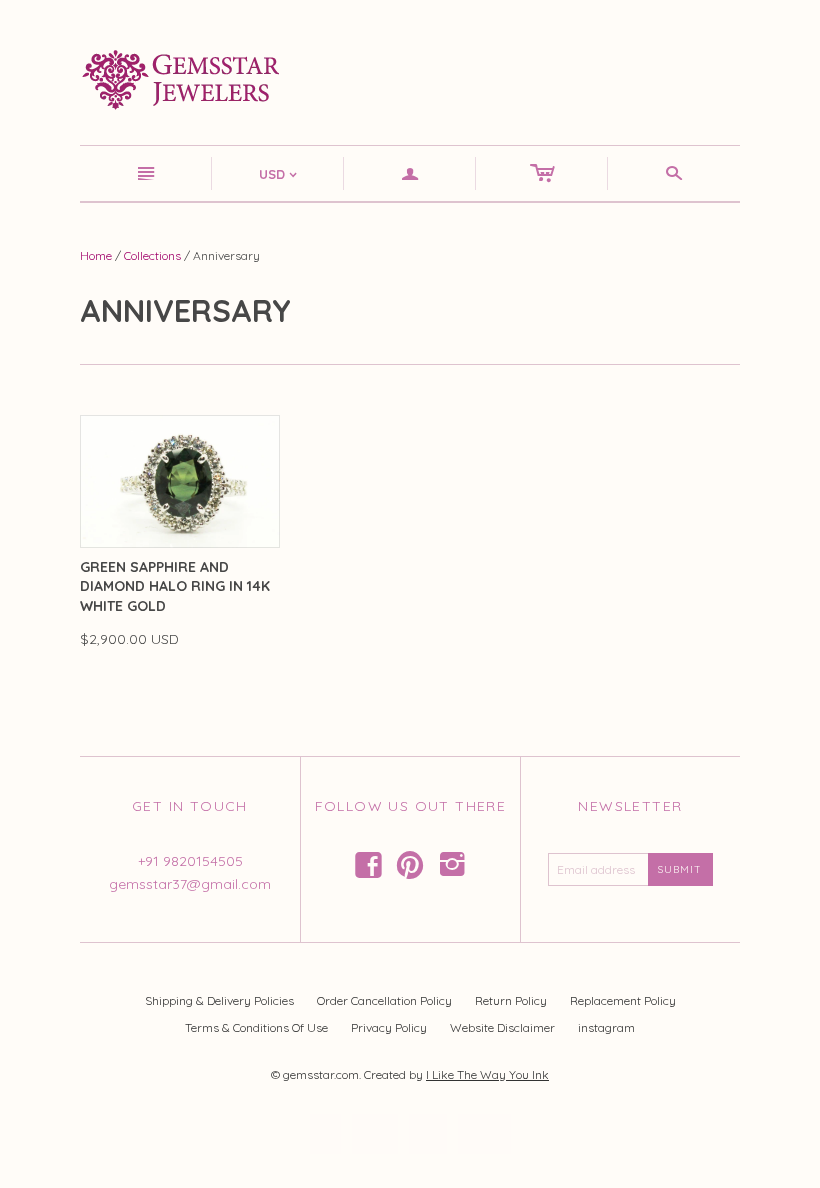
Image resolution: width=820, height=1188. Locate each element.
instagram (606, 1027)
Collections (152, 255)
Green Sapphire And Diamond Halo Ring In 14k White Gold (175, 586)
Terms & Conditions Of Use (256, 1027)
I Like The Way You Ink (487, 1074)
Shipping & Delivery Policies (219, 1000)
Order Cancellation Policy (384, 1000)
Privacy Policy (389, 1027)
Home (96, 255)
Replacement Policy (623, 1000)
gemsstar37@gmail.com (190, 884)
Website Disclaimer (502, 1027)
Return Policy (511, 1000)
